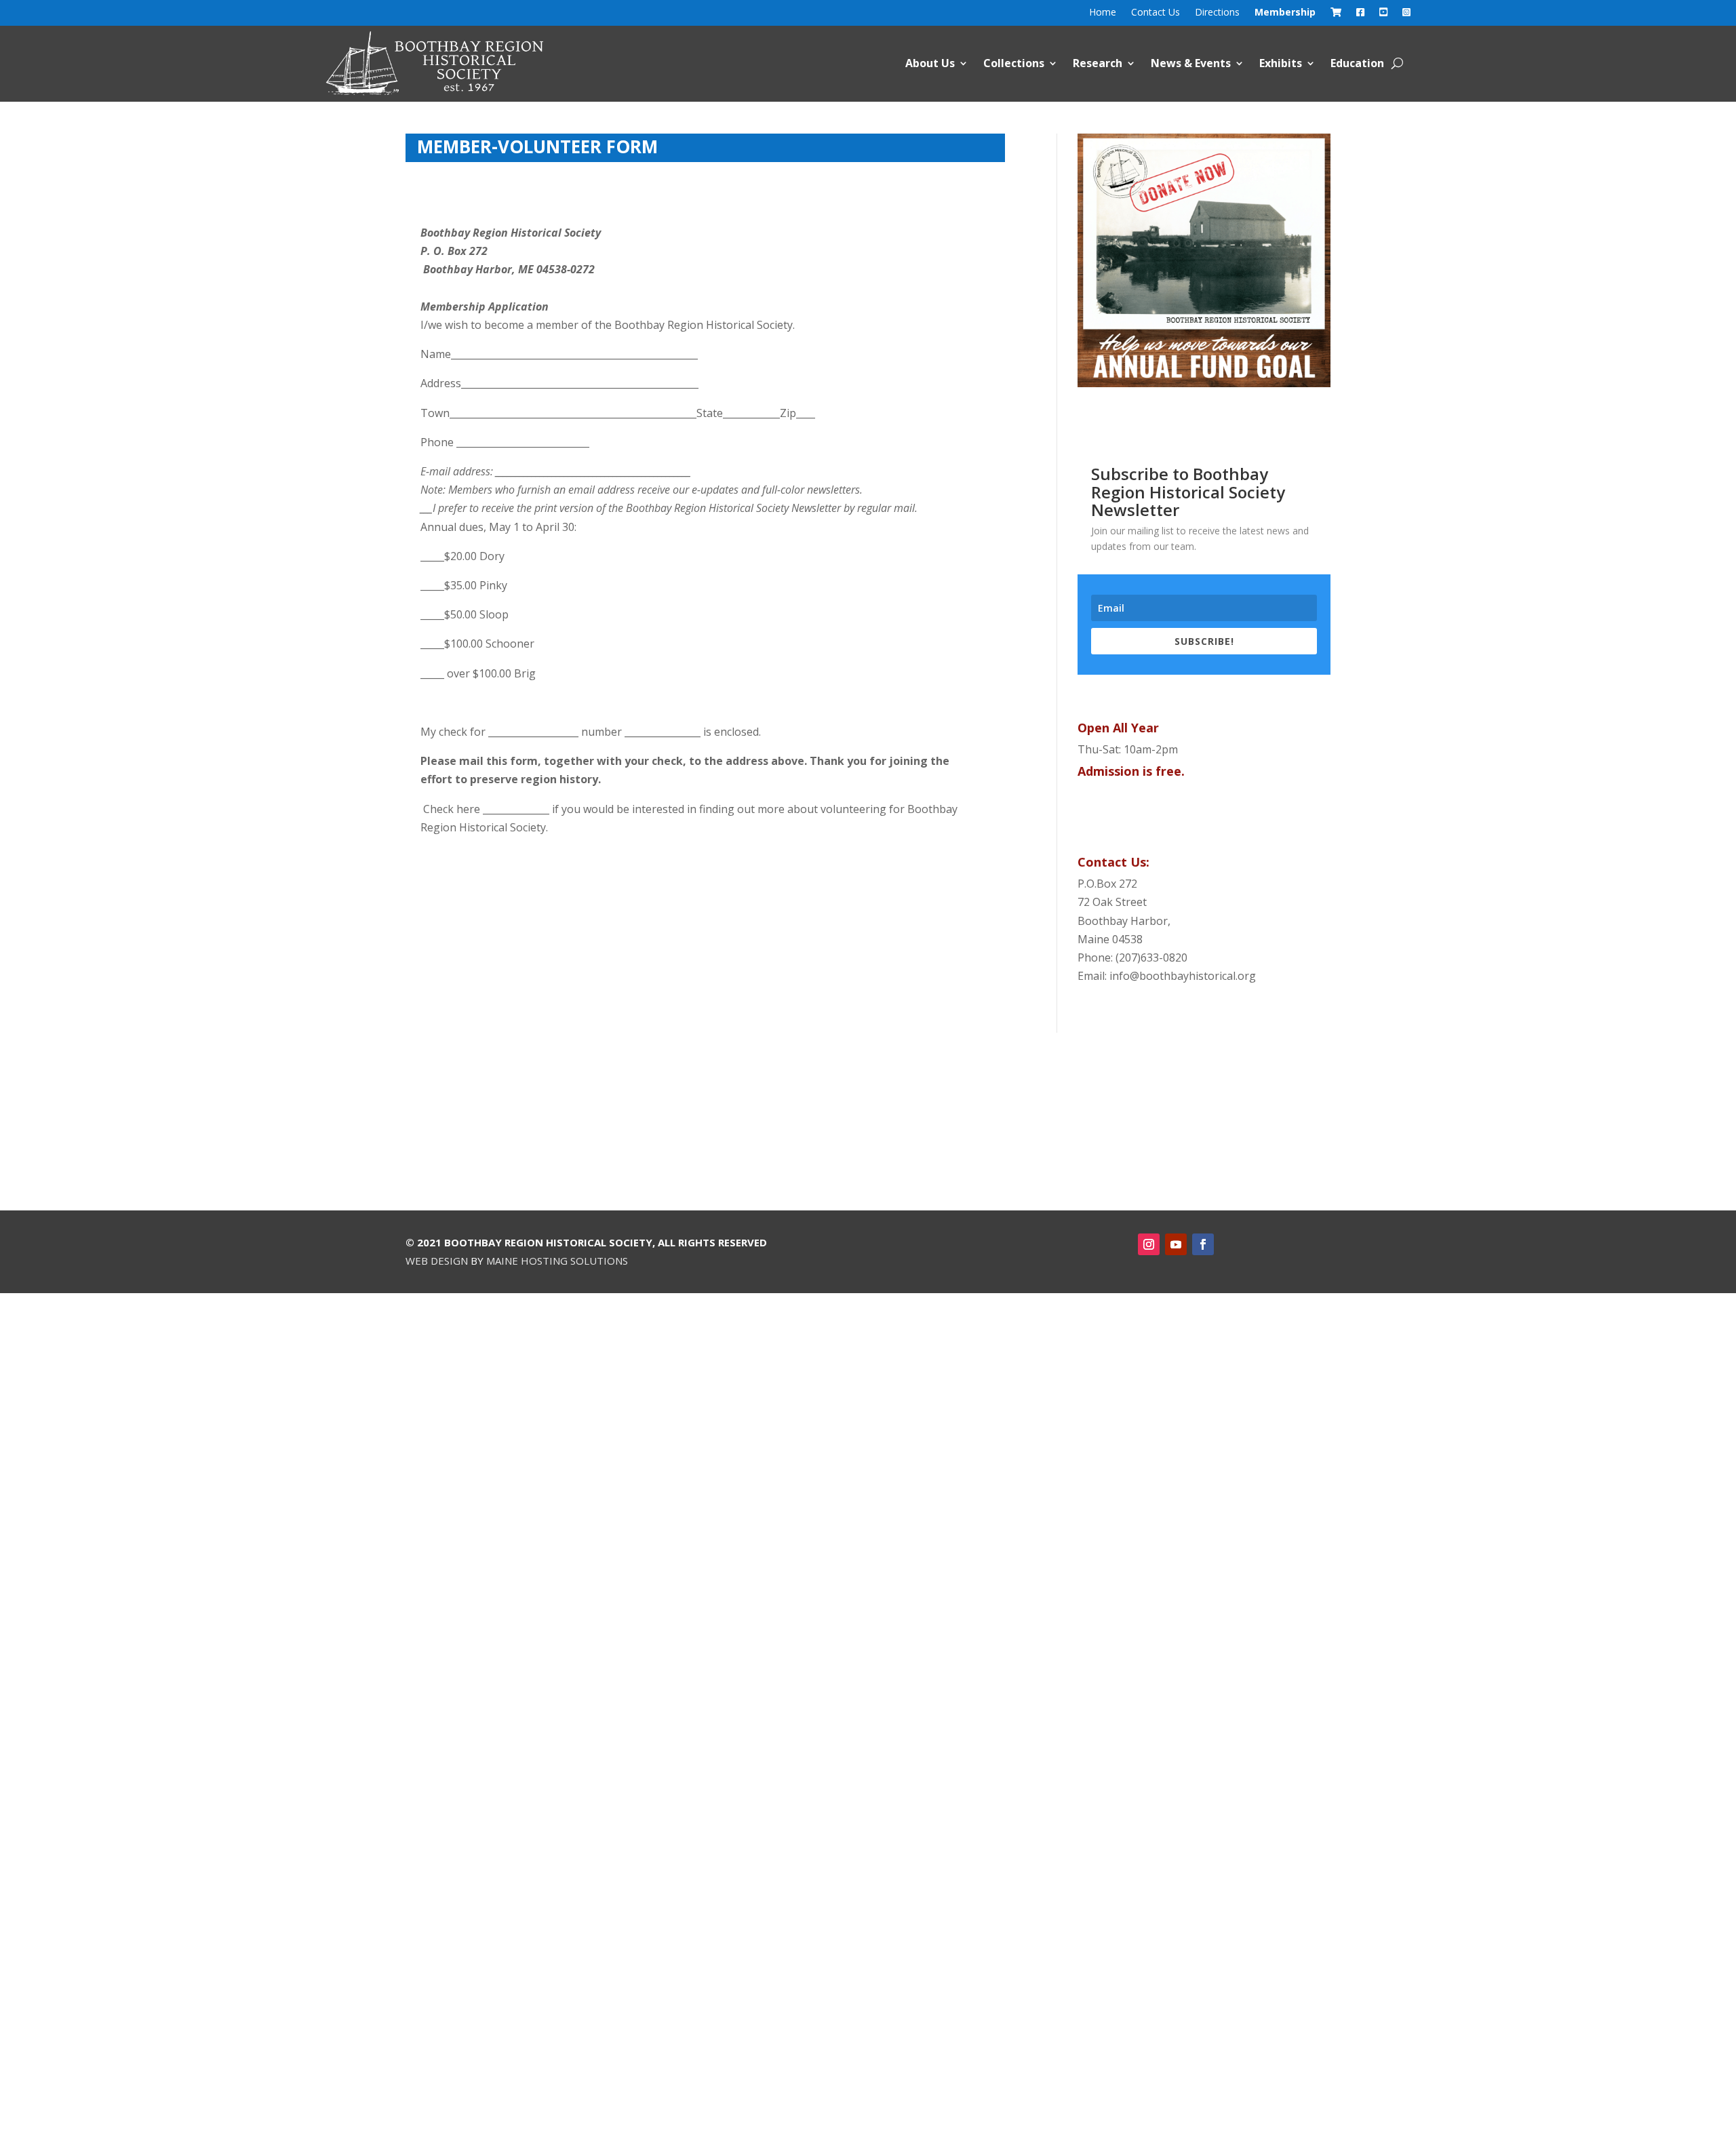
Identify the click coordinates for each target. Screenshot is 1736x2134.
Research (1098, 63)
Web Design (437, 1261)
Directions (1217, 13)
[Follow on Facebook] (1203, 1244)
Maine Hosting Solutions (557, 1261)
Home (1103, 13)
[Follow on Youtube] (1176, 1244)
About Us (930, 63)
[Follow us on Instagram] (1406, 15)
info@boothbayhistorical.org (1183, 976)
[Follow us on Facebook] (1360, 15)
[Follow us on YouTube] (1383, 15)
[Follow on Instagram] (1149, 1244)
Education (1357, 63)
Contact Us (1156, 13)
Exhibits (1281, 63)
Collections (1014, 63)
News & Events (1191, 63)
